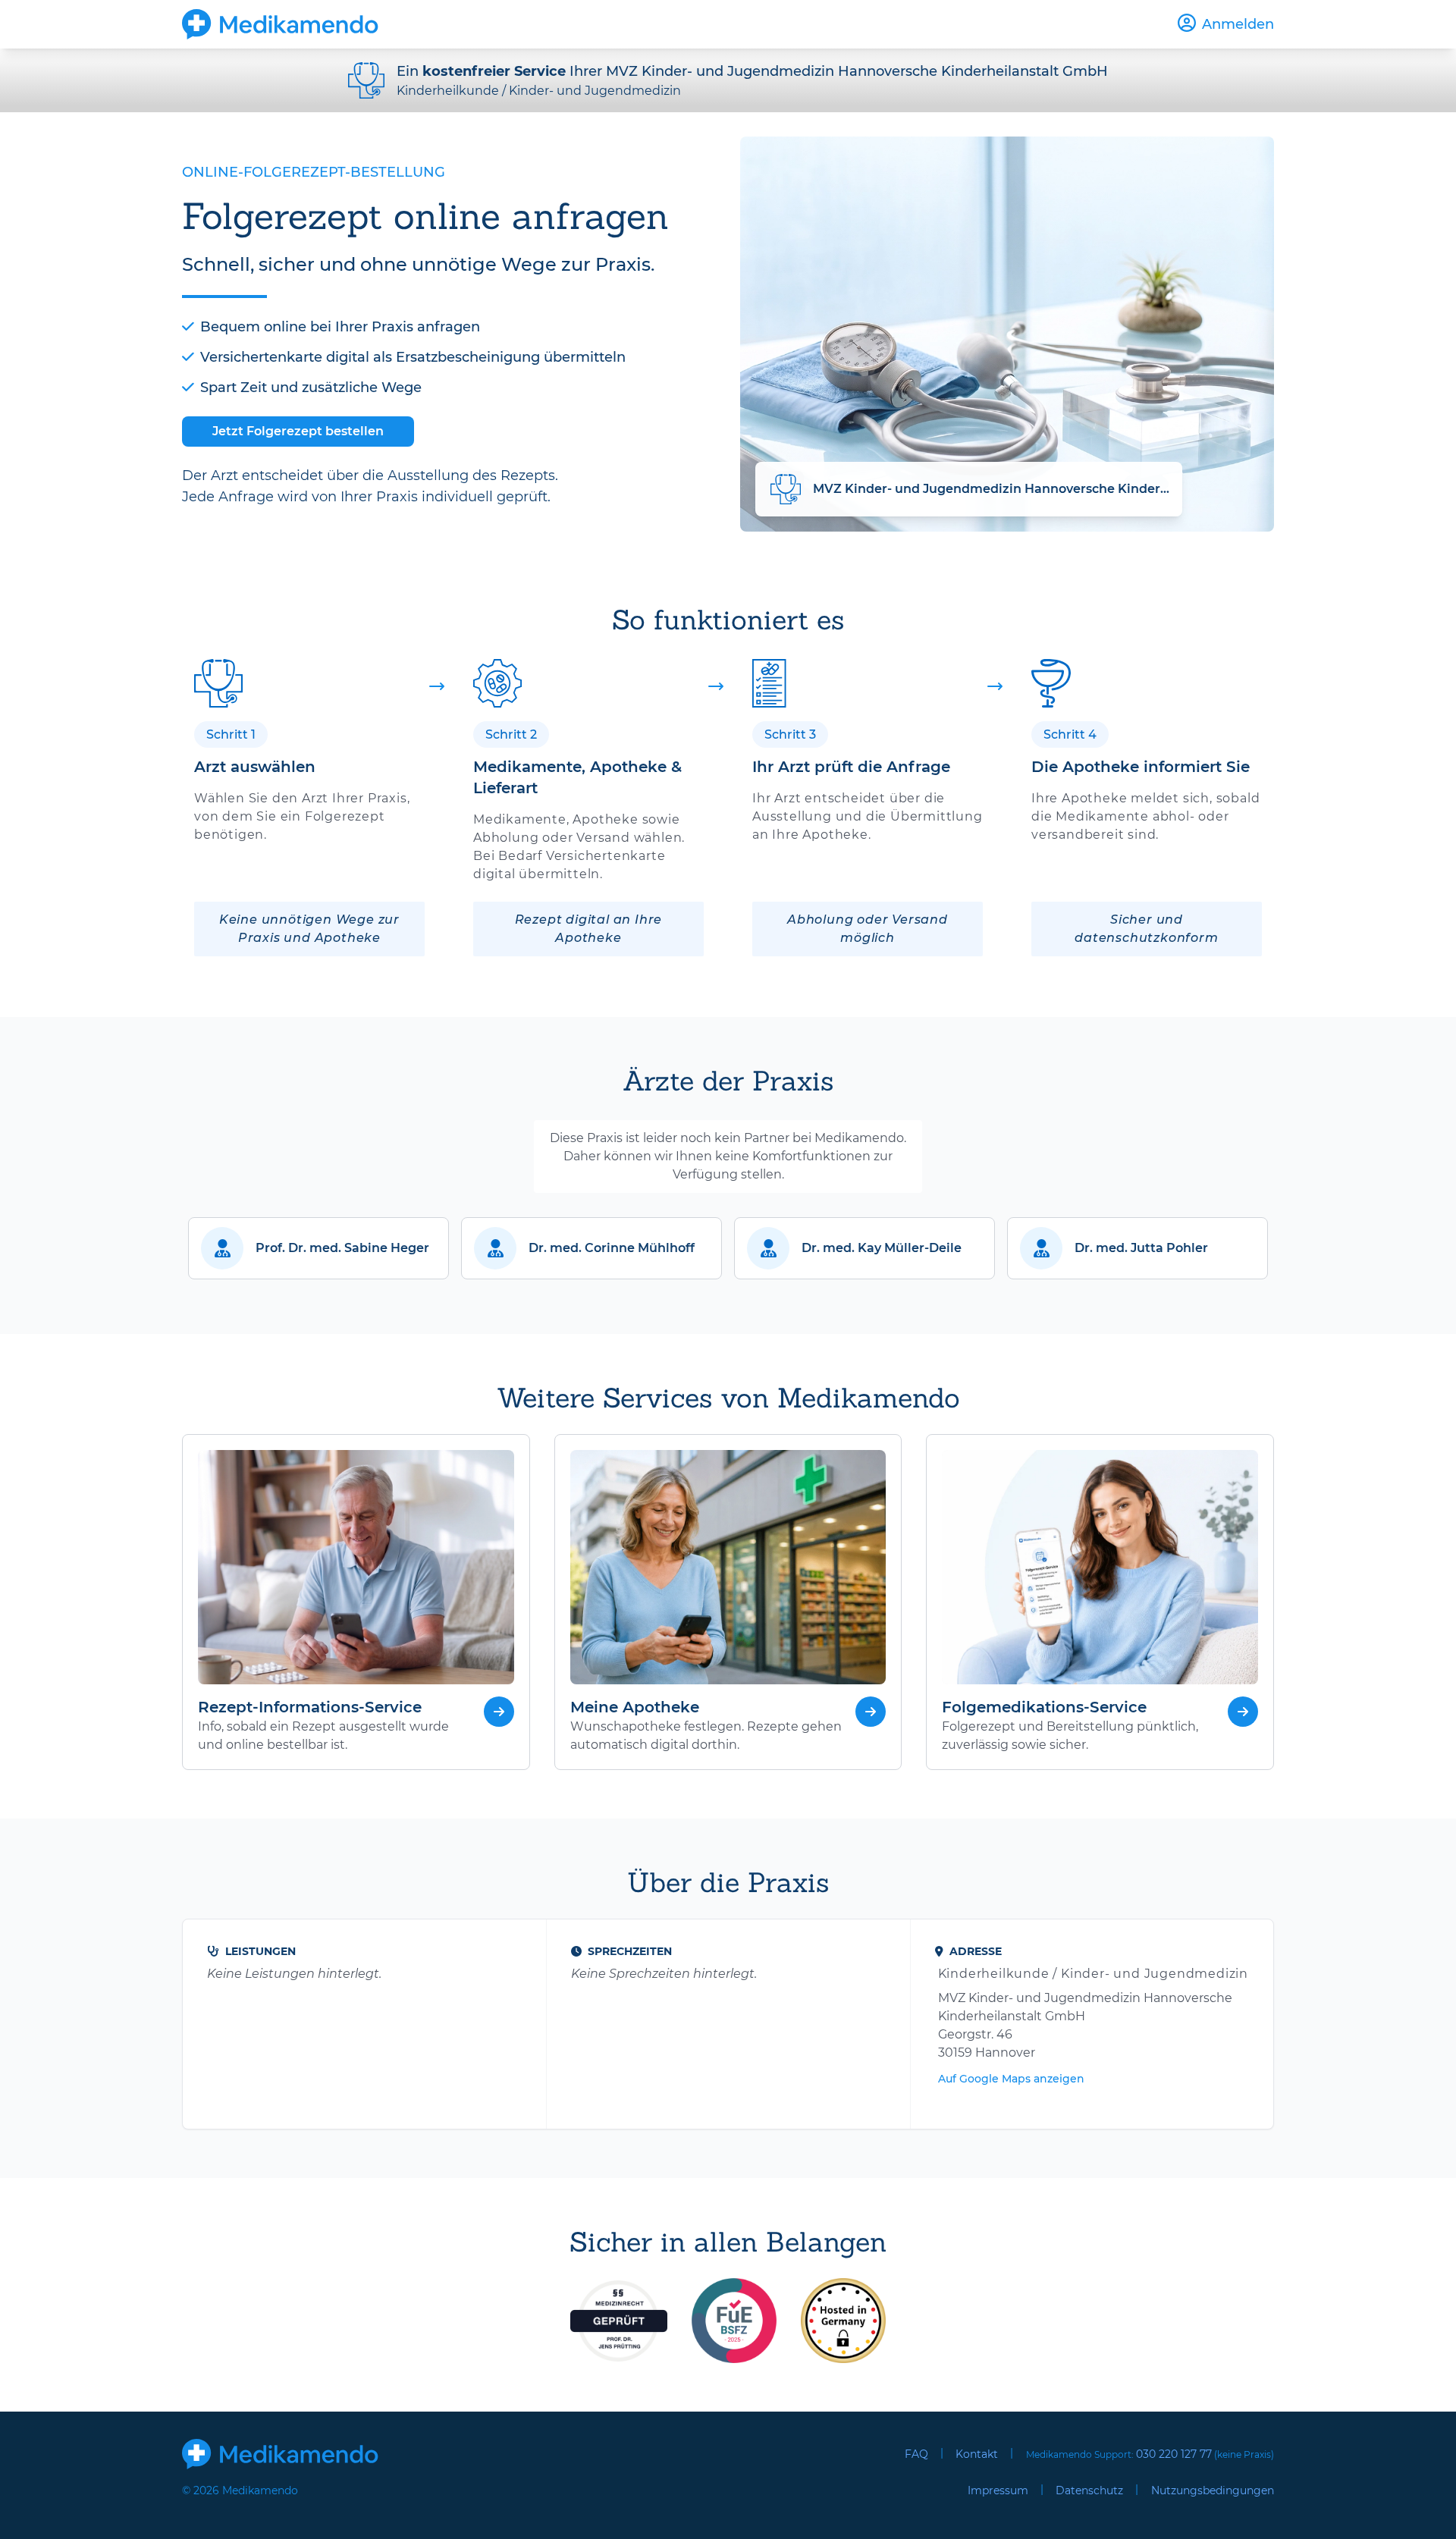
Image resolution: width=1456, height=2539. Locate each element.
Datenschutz (1089, 2490)
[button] (318, 1248)
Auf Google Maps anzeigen (1011, 2079)
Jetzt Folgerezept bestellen (298, 431)
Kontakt (977, 2454)
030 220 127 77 (1174, 2454)
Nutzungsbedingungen (1213, 2490)
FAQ (916, 2454)
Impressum (998, 2490)
